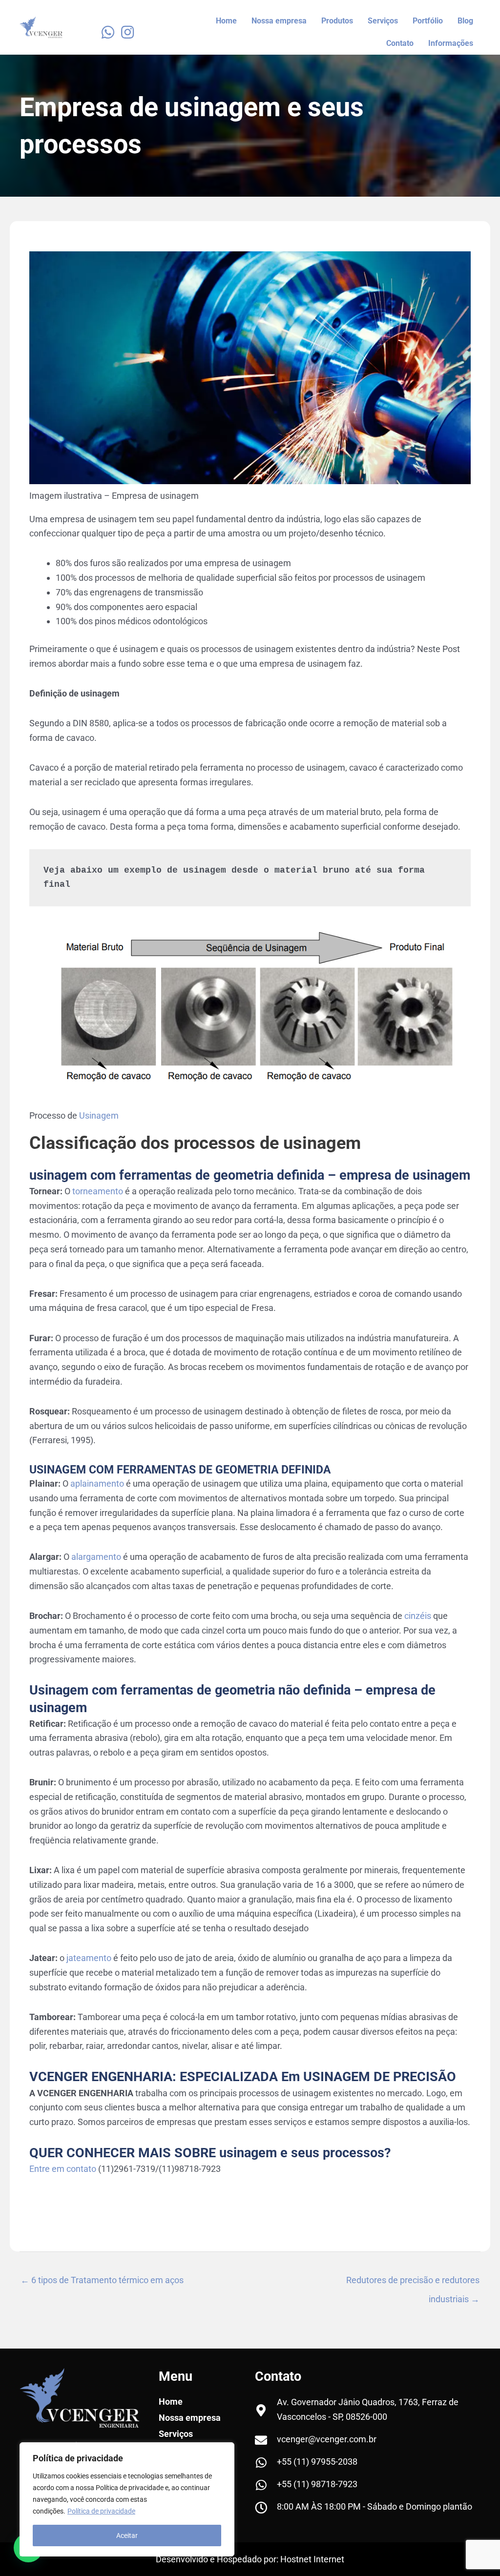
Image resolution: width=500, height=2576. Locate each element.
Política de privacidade (101, 2511)
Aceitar (127, 2535)
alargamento (95, 1557)
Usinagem (98, 1115)
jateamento (90, 1958)
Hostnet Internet (312, 2559)
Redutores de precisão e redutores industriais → (413, 2283)
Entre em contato (63, 2169)
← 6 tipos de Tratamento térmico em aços (102, 2280)
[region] (127, 2499)
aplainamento (97, 1483)
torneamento (98, 1191)
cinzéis (418, 1616)
